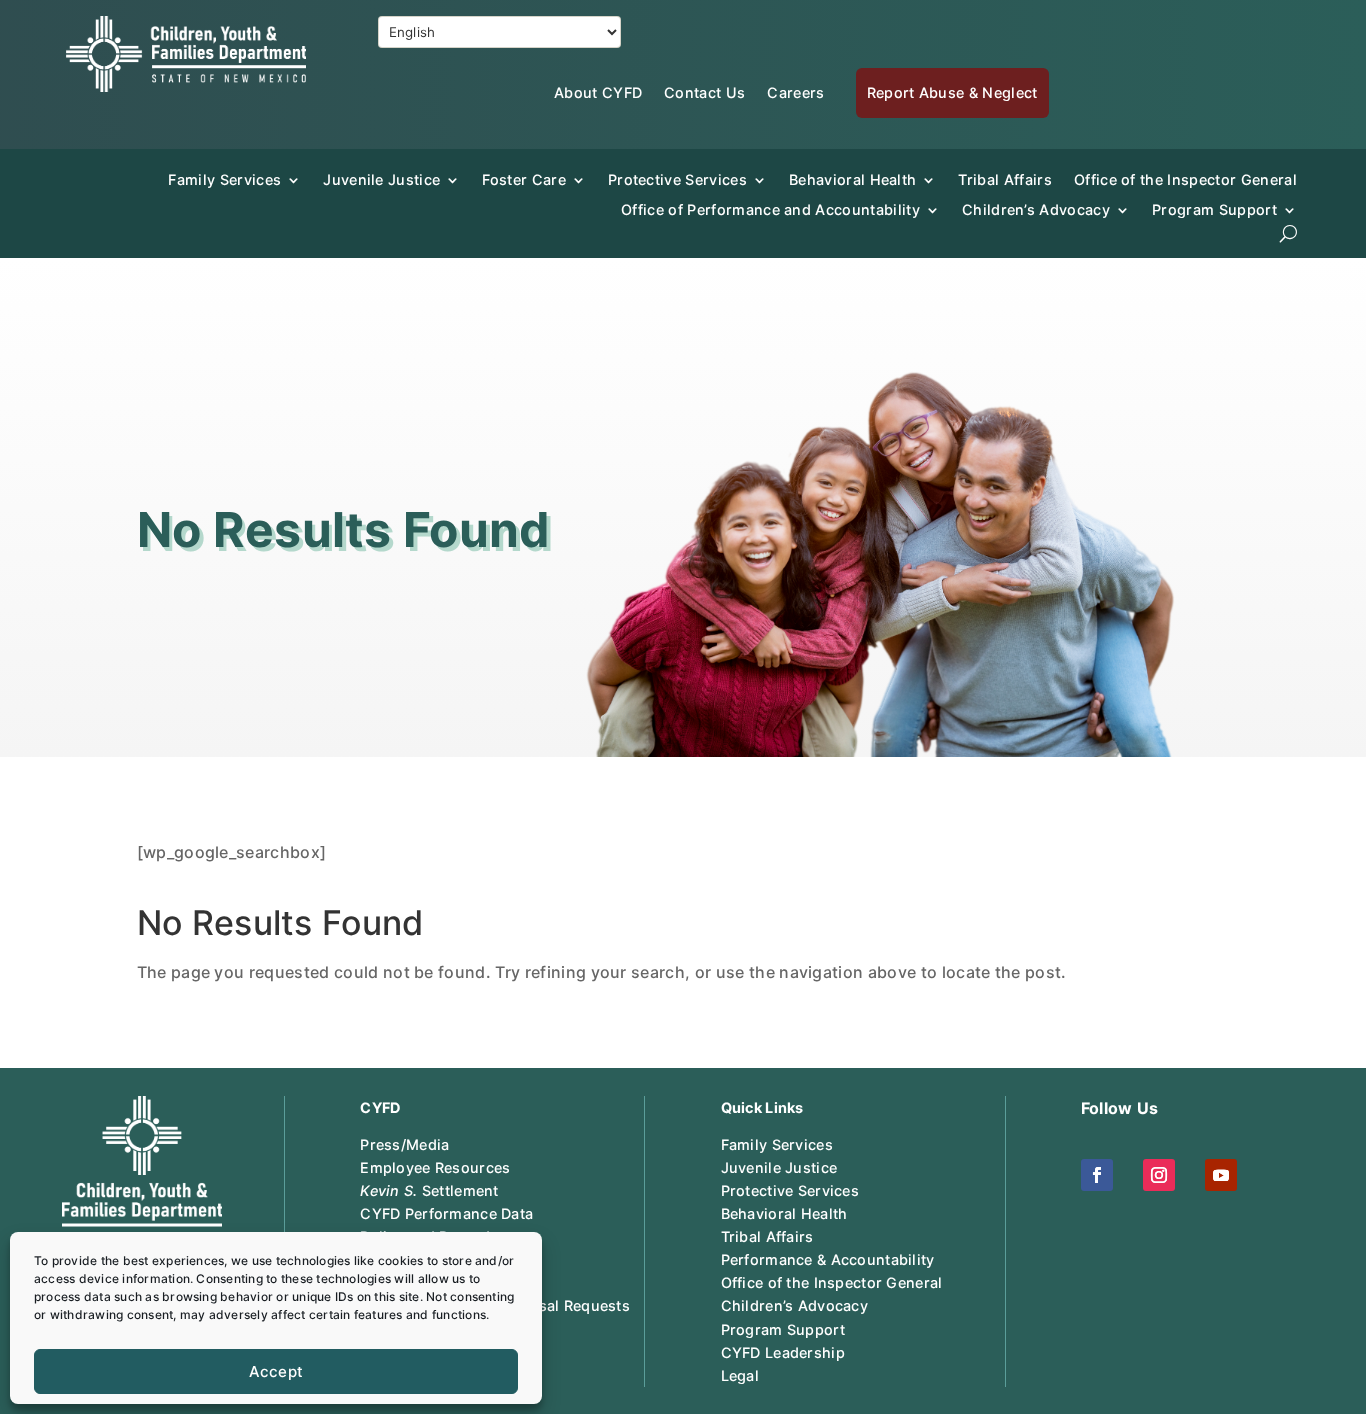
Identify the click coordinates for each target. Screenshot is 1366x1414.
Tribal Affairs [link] (1004, 179)
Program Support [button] (1214, 209)
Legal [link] (740, 1375)
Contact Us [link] (704, 92)
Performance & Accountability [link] (828, 1259)
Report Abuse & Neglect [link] (952, 92)
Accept (276, 1371)
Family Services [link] (224, 179)
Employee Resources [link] (435, 1167)
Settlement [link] (429, 1190)
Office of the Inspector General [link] (1185, 179)
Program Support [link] (783, 1329)
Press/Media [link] (404, 1144)
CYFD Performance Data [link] (446, 1213)
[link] (186, 86)
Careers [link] (795, 92)
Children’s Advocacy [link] (1036, 209)
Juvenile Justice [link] (381, 179)
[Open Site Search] (1288, 233)
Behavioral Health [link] (852, 179)
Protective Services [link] (677, 179)
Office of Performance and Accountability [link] (770, 209)
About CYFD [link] (598, 92)
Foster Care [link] (524, 179)
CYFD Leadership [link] (783, 1352)
